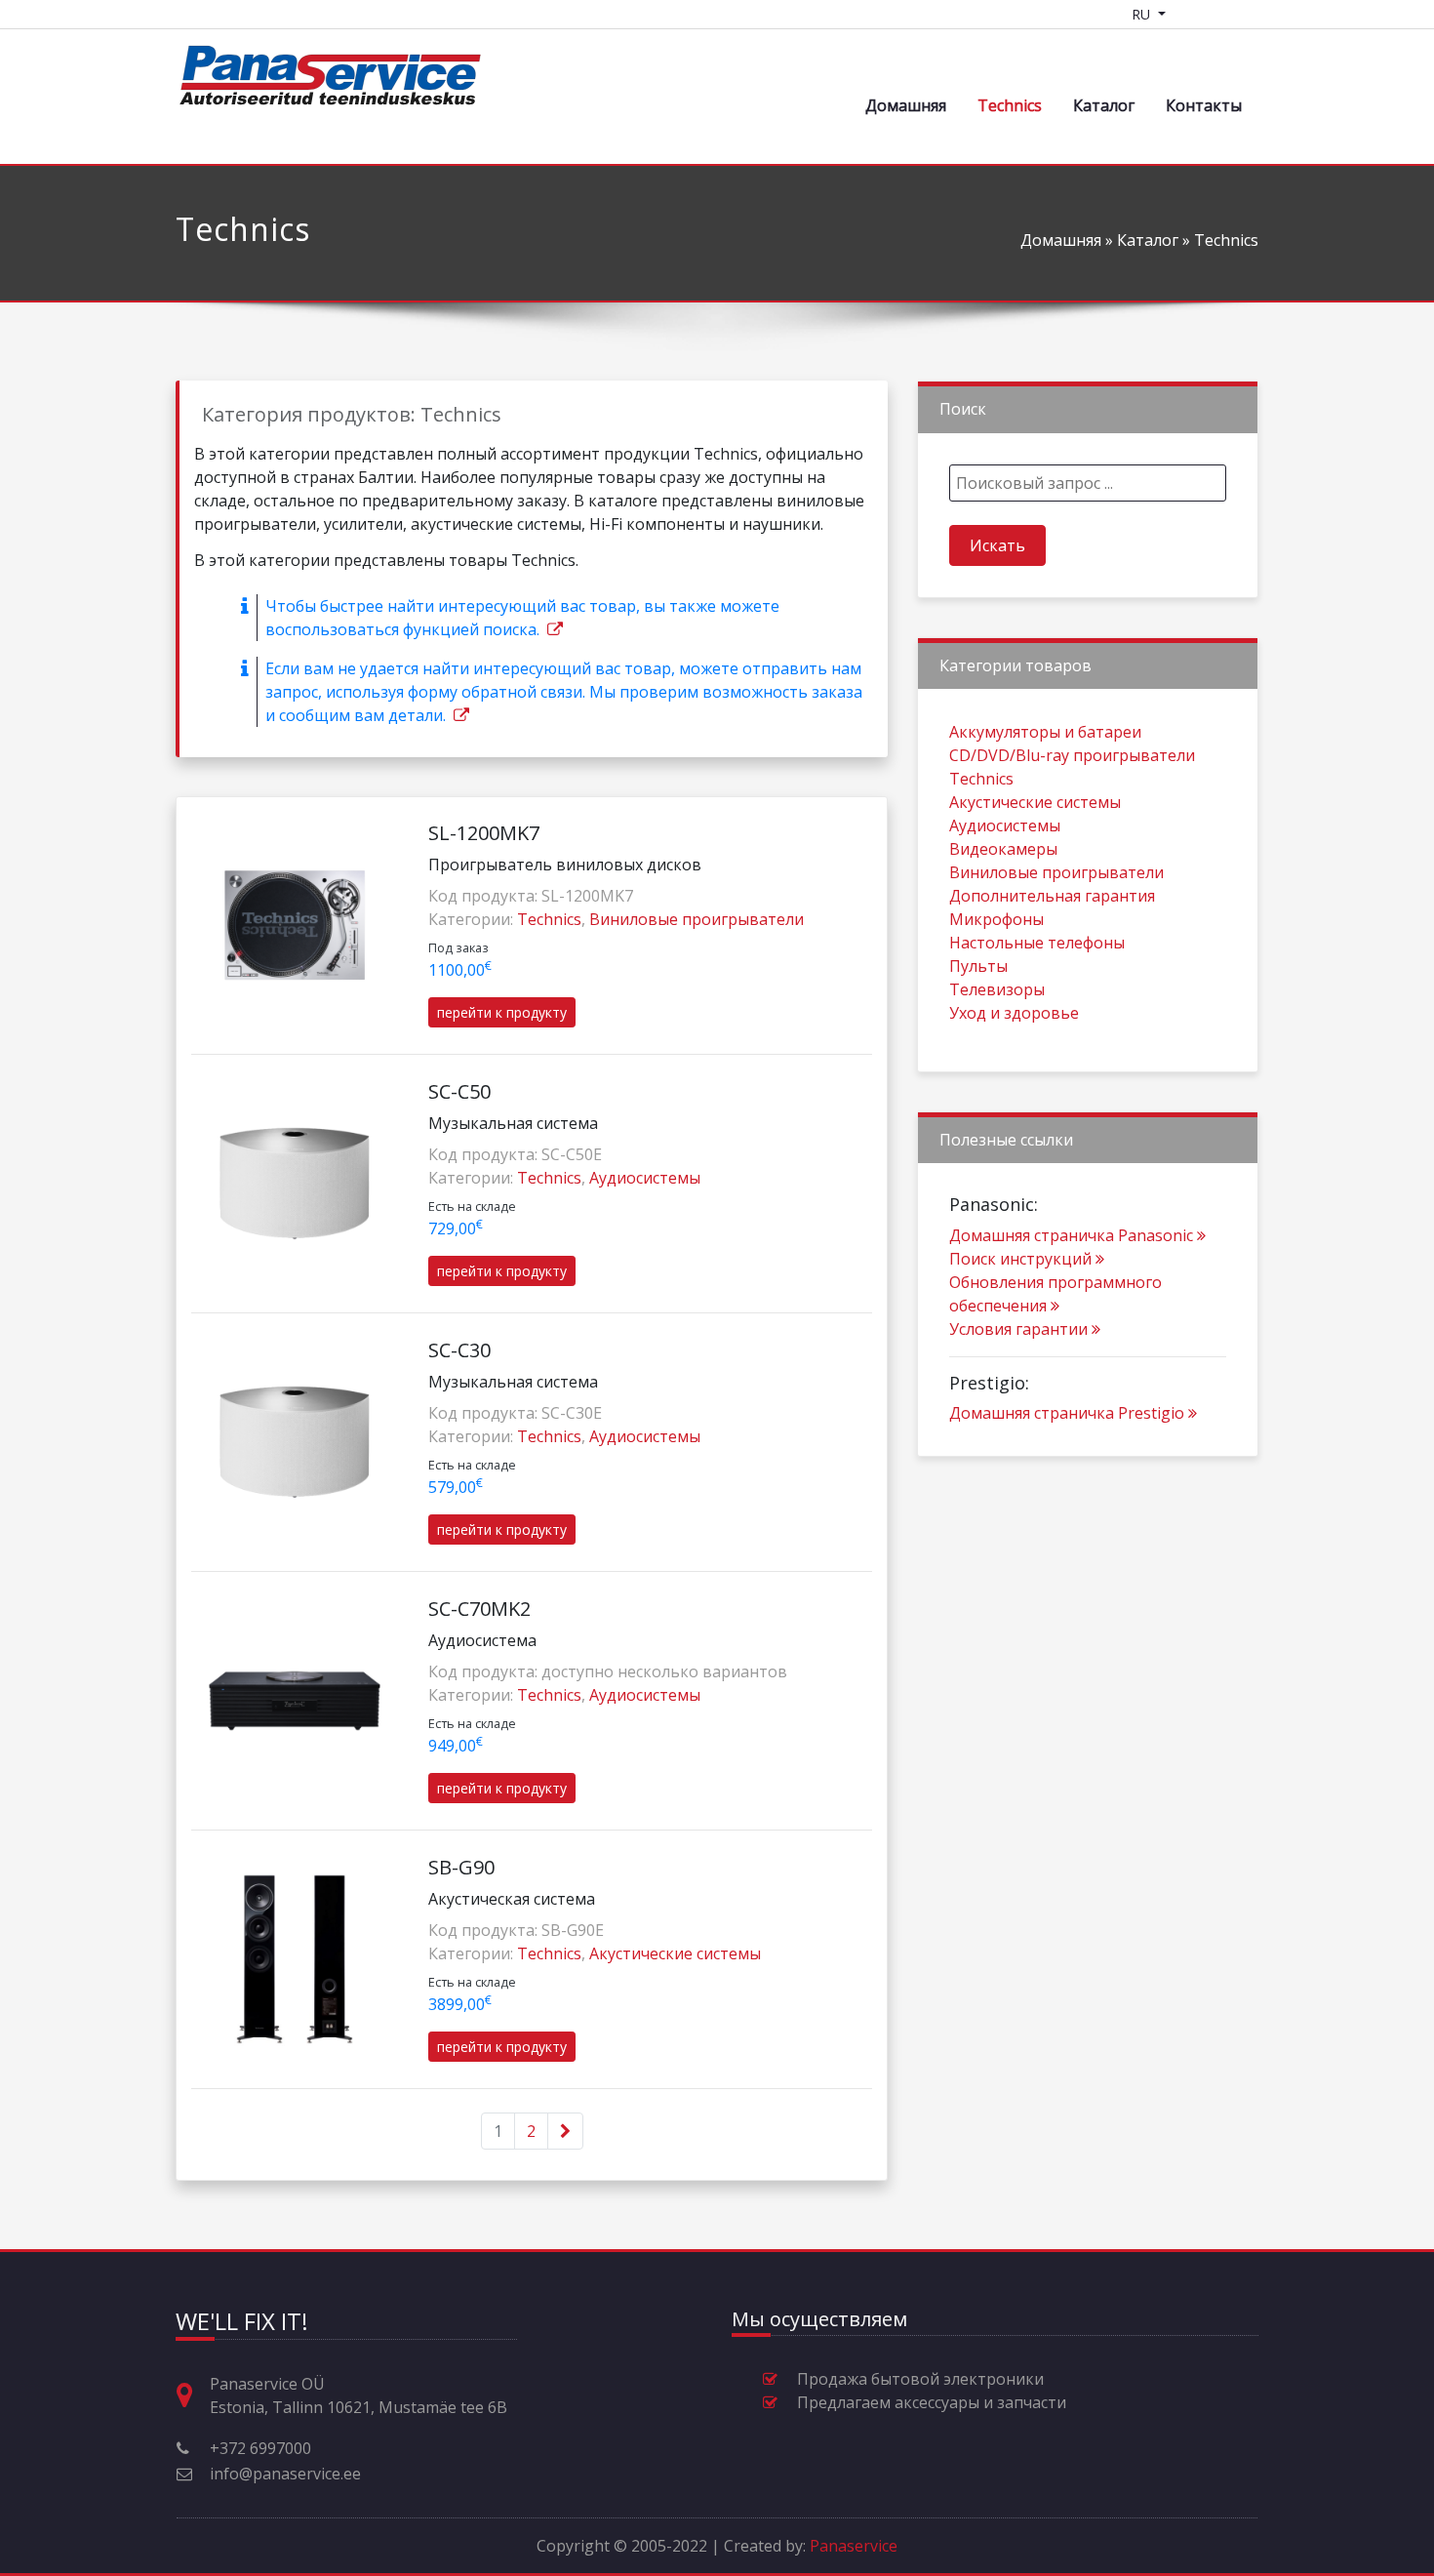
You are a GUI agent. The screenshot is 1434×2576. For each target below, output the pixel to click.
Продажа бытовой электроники (920, 2379)
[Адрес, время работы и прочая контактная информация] (192, 2396)
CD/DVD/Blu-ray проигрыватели (1072, 755)
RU (1143, 14)
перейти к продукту (502, 1012)
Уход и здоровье (1014, 1013)
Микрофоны (996, 919)
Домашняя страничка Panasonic (1071, 1235)
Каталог (1104, 105)
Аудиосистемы (645, 1178)
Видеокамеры (1003, 849)
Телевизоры (997, 989)
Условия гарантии (1018, 1329)
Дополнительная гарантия (1052, 896)
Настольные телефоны (1037, 943)
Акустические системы (675, 1953)
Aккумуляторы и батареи (1045, 732)
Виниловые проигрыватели (697, 919)
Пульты (978, 966)
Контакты (1204, 105)
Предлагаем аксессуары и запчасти (932, 2402)
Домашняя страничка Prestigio (1067, 1413)
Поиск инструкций (1020, 1259)
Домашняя (906, 105)
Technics (1010, 105)
